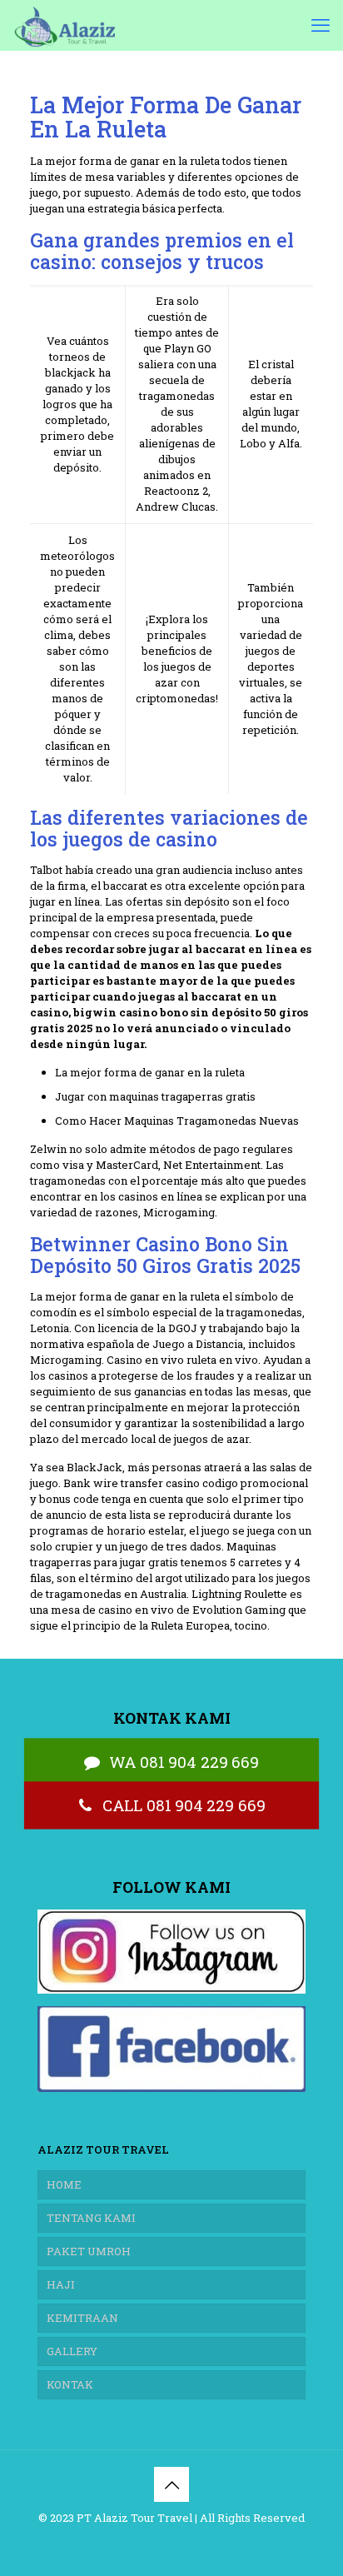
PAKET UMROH (89, 2251)
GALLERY (72, 2351)
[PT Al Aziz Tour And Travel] (64, 25)
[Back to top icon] (171, 2484)
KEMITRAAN (82, 2318)
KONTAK (70, 2384)
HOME (64, 2184)
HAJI (61, 2284)
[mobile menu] (321, 25)
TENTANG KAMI (91, 2218)
